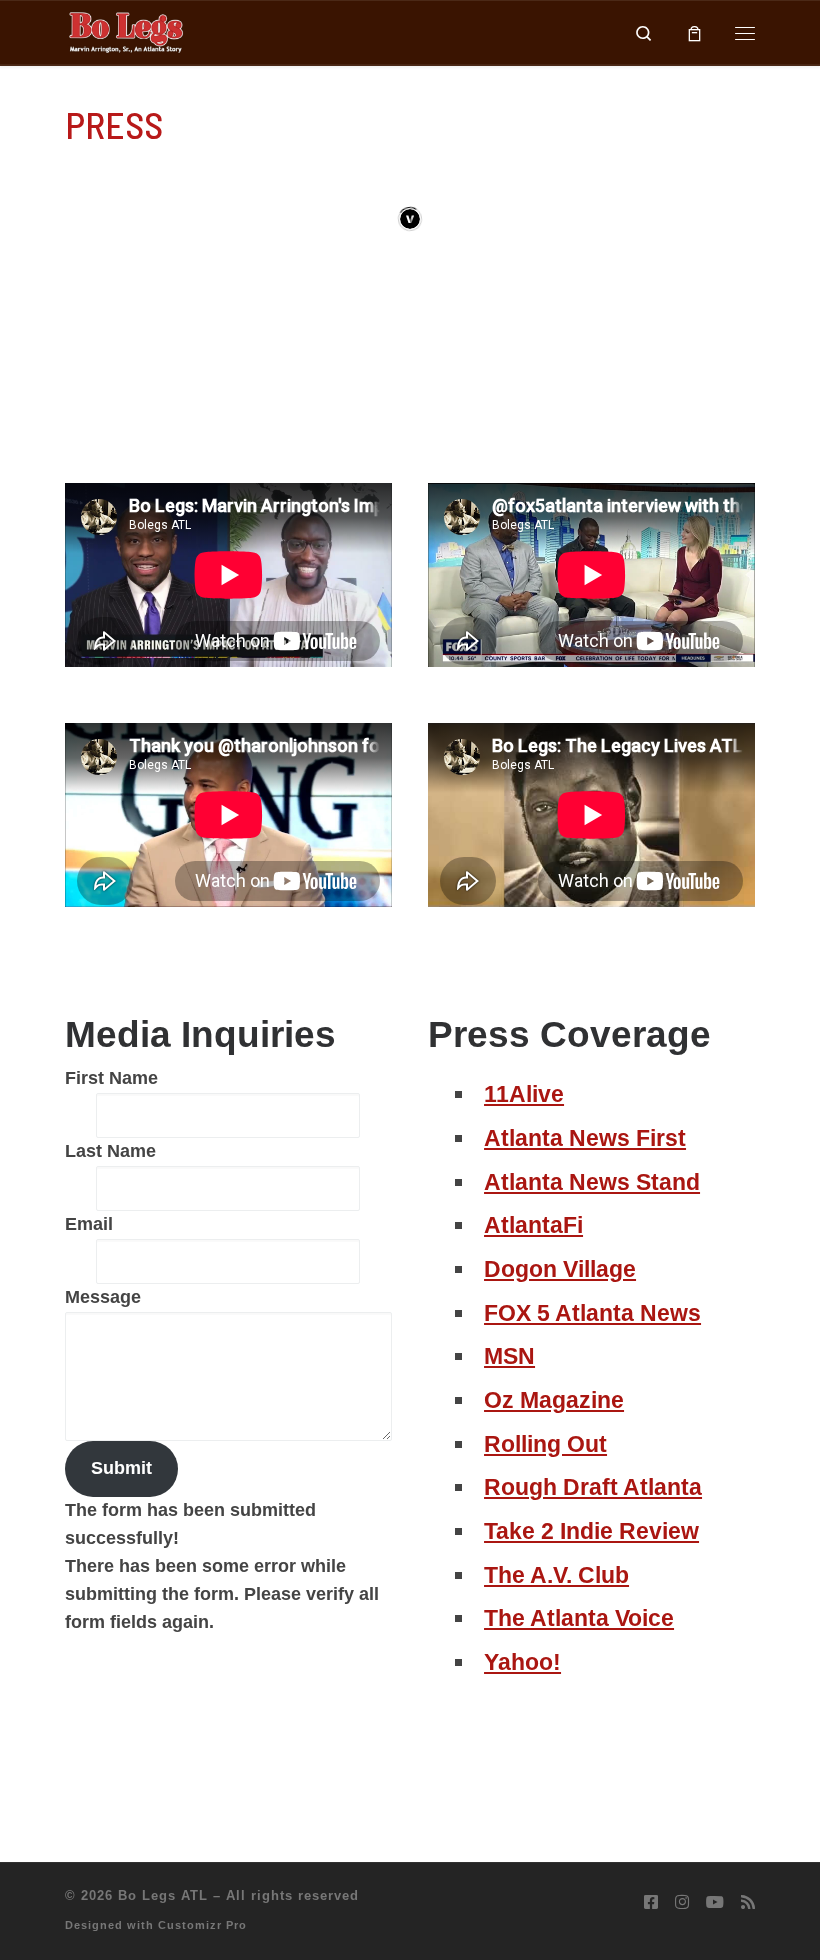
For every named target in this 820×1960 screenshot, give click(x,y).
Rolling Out (545, 1444)
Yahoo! (522, 1662)
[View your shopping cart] (694, 32)
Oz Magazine (554, 1400)
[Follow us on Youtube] (715, 1902)
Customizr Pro (202, 1925)
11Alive (524, 1094)
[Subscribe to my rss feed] (748, 1902)
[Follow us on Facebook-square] (651, 1902)
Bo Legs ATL (163, 1895)
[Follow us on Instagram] (682, 1902)
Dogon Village (560, 1269)
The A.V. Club (556, 1575)
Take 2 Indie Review (591, 1531)
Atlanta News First (585, 1138)
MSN (509, 1356)
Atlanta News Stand (592, 1182)
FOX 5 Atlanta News (592, 1313)
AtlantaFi (533, 1225)
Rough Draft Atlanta (593, 1487)
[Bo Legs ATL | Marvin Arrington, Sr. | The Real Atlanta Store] (125, 30)
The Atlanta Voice (579, 1618)
